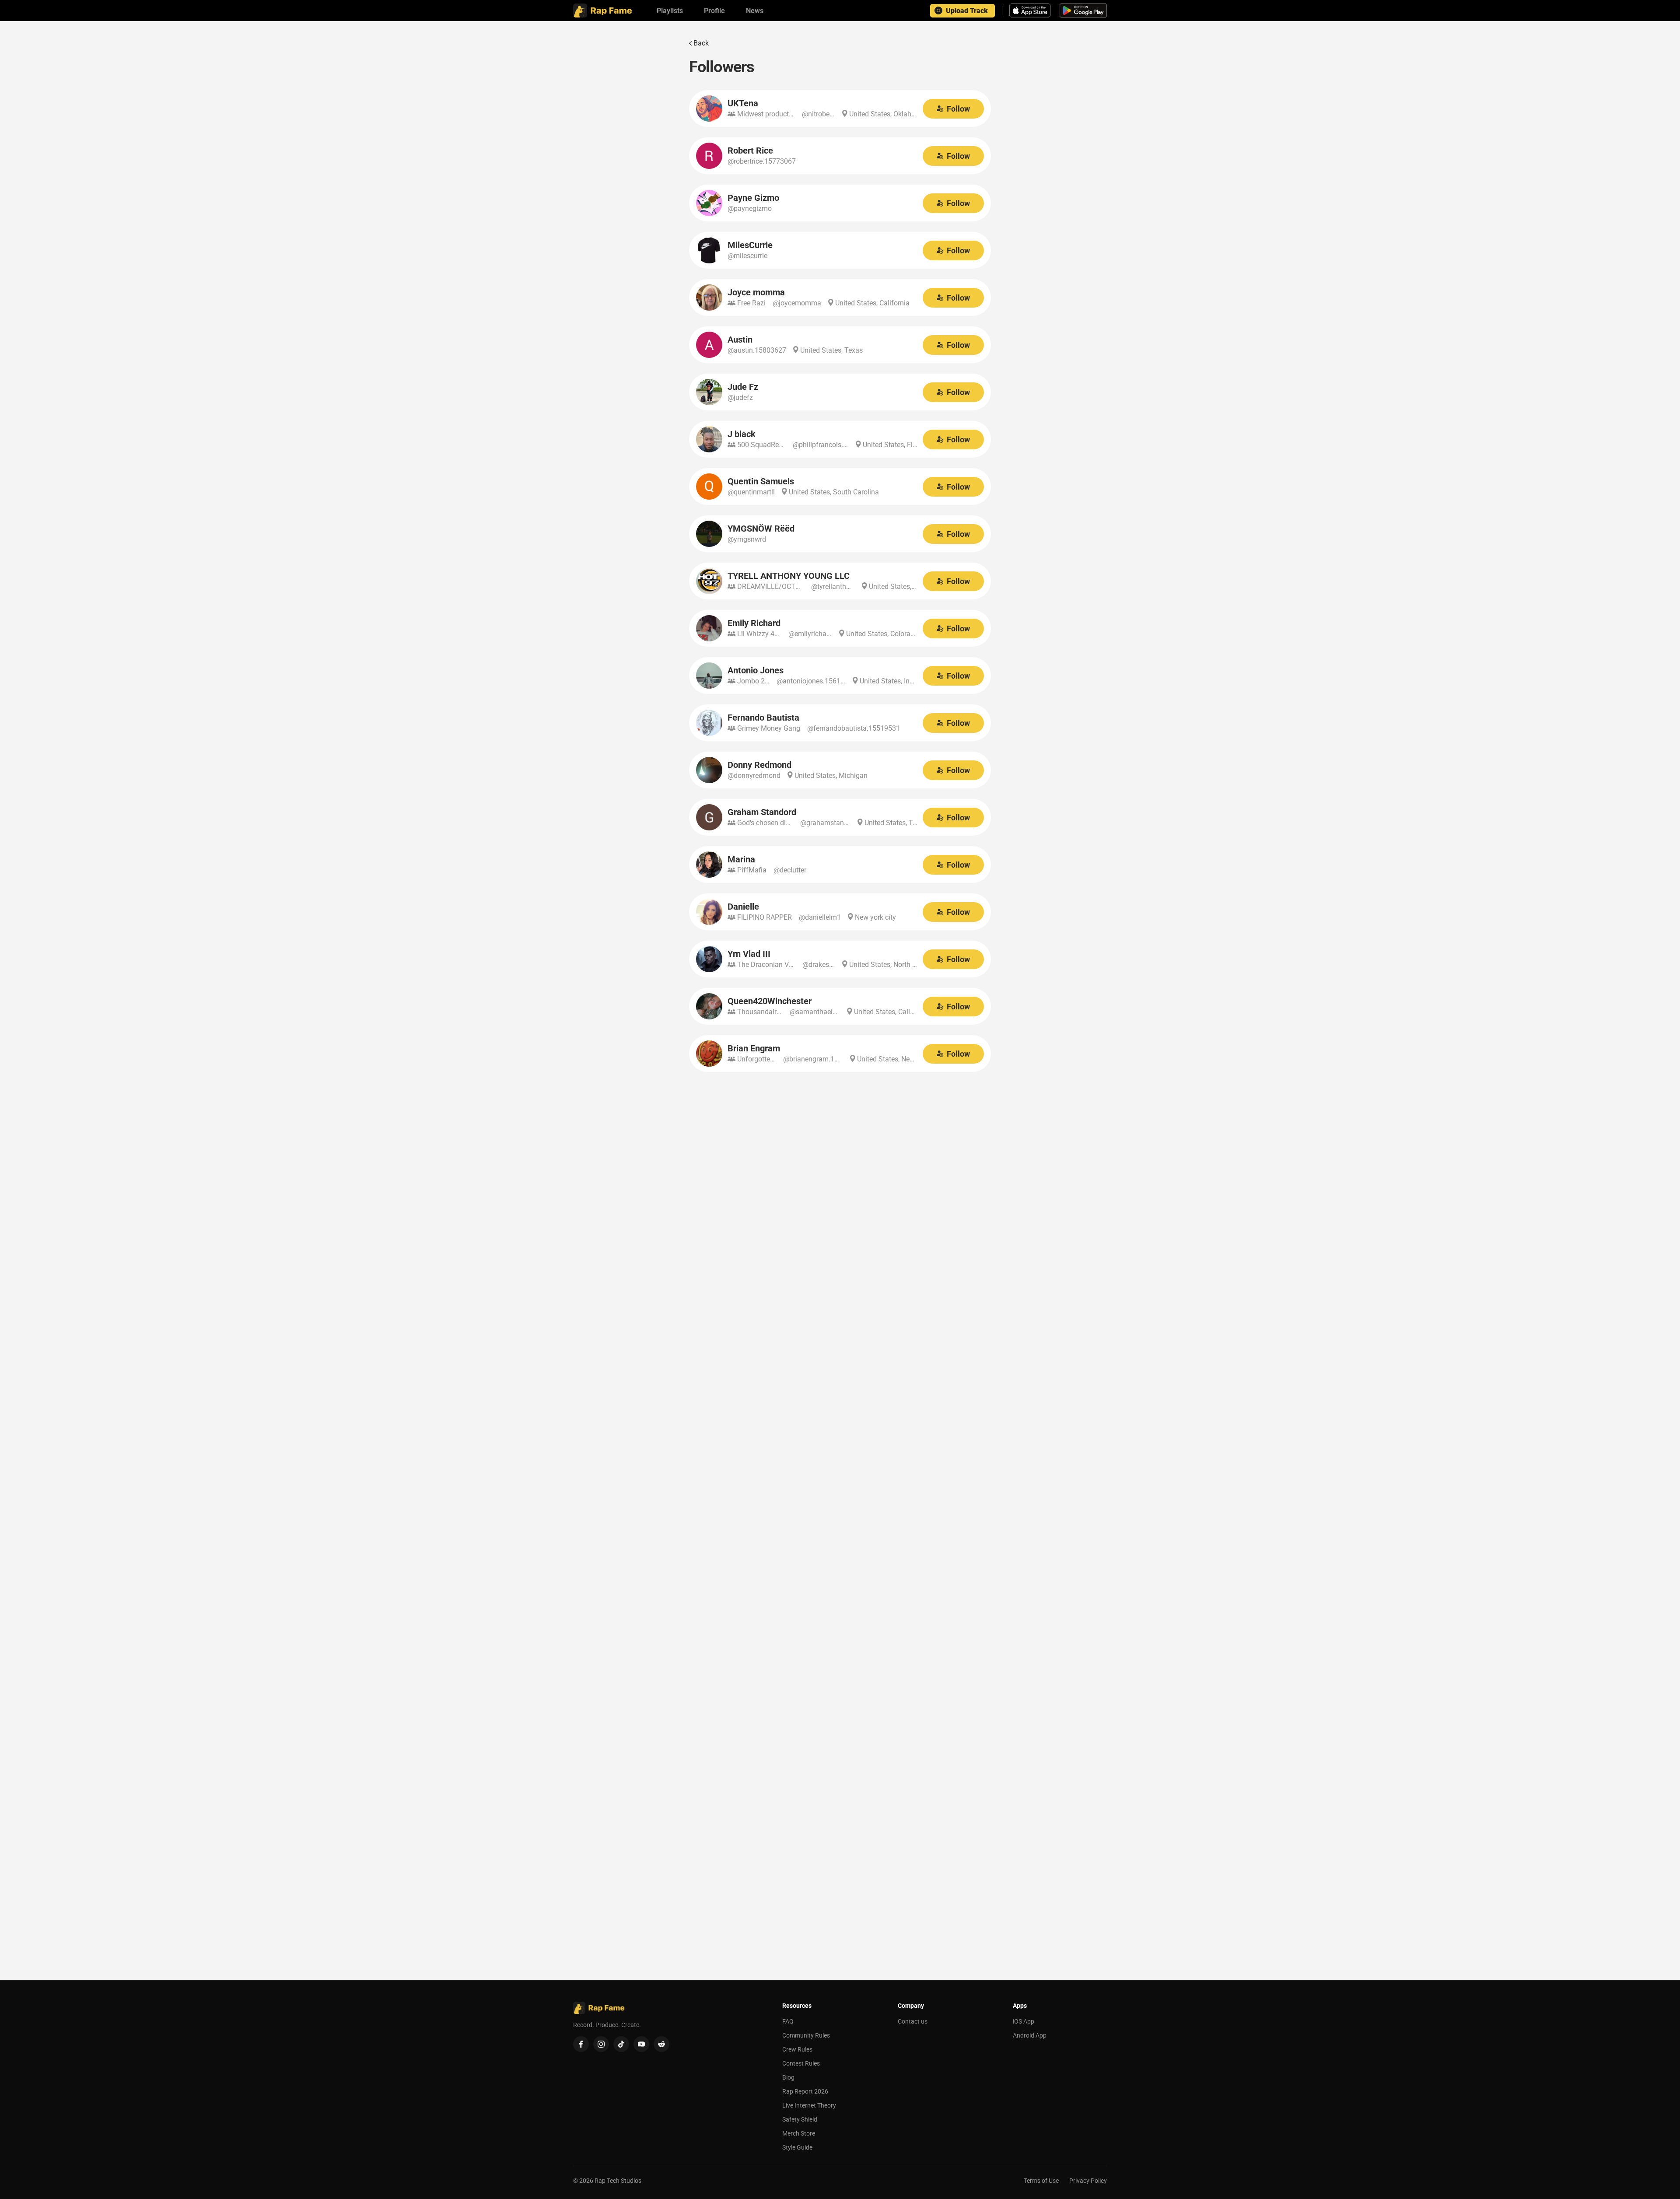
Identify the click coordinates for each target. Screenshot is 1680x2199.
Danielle (743, 907)
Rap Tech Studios (618, 2181)
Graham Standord (762, 812)
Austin (740, 340)
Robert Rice (750, 151)
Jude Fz (743, 387)
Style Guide (797, 2147)
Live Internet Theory (809, 2105)
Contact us (913, 2021)
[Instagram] (601, 2044)
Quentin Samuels (761, 481)
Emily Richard (754, 623)
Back (701, 43)
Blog (788, 2077)
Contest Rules (801, 2063)
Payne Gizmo (753, 198)
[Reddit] (661, 2044)
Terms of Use (1041, 2181)
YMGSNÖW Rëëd (761, 529)
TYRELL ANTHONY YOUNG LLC (789, 576)
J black (742, 434)
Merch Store (799, 2133)
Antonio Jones (756, 670)
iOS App (1024, 2021)
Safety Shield (800, 2119)
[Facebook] (581, 2044)
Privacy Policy (1088, 2181)
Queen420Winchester (770, 1001)
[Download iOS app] (1031, 11)
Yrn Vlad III (749, 954)
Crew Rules (797, 2049)
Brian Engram (754, 1048)
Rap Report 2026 (805, 2091)
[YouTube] (641, 2044)
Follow (958, 109)
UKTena (743, 103)
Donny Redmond (759, 765)
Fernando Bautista (763, 718)
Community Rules (806, 2035)
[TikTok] (621, 2044)
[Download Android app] (1083, 11)
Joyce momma (756, 292)
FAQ (788, 2021)
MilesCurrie (750, 245)
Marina (741, 859)
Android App (1030, 2035)
